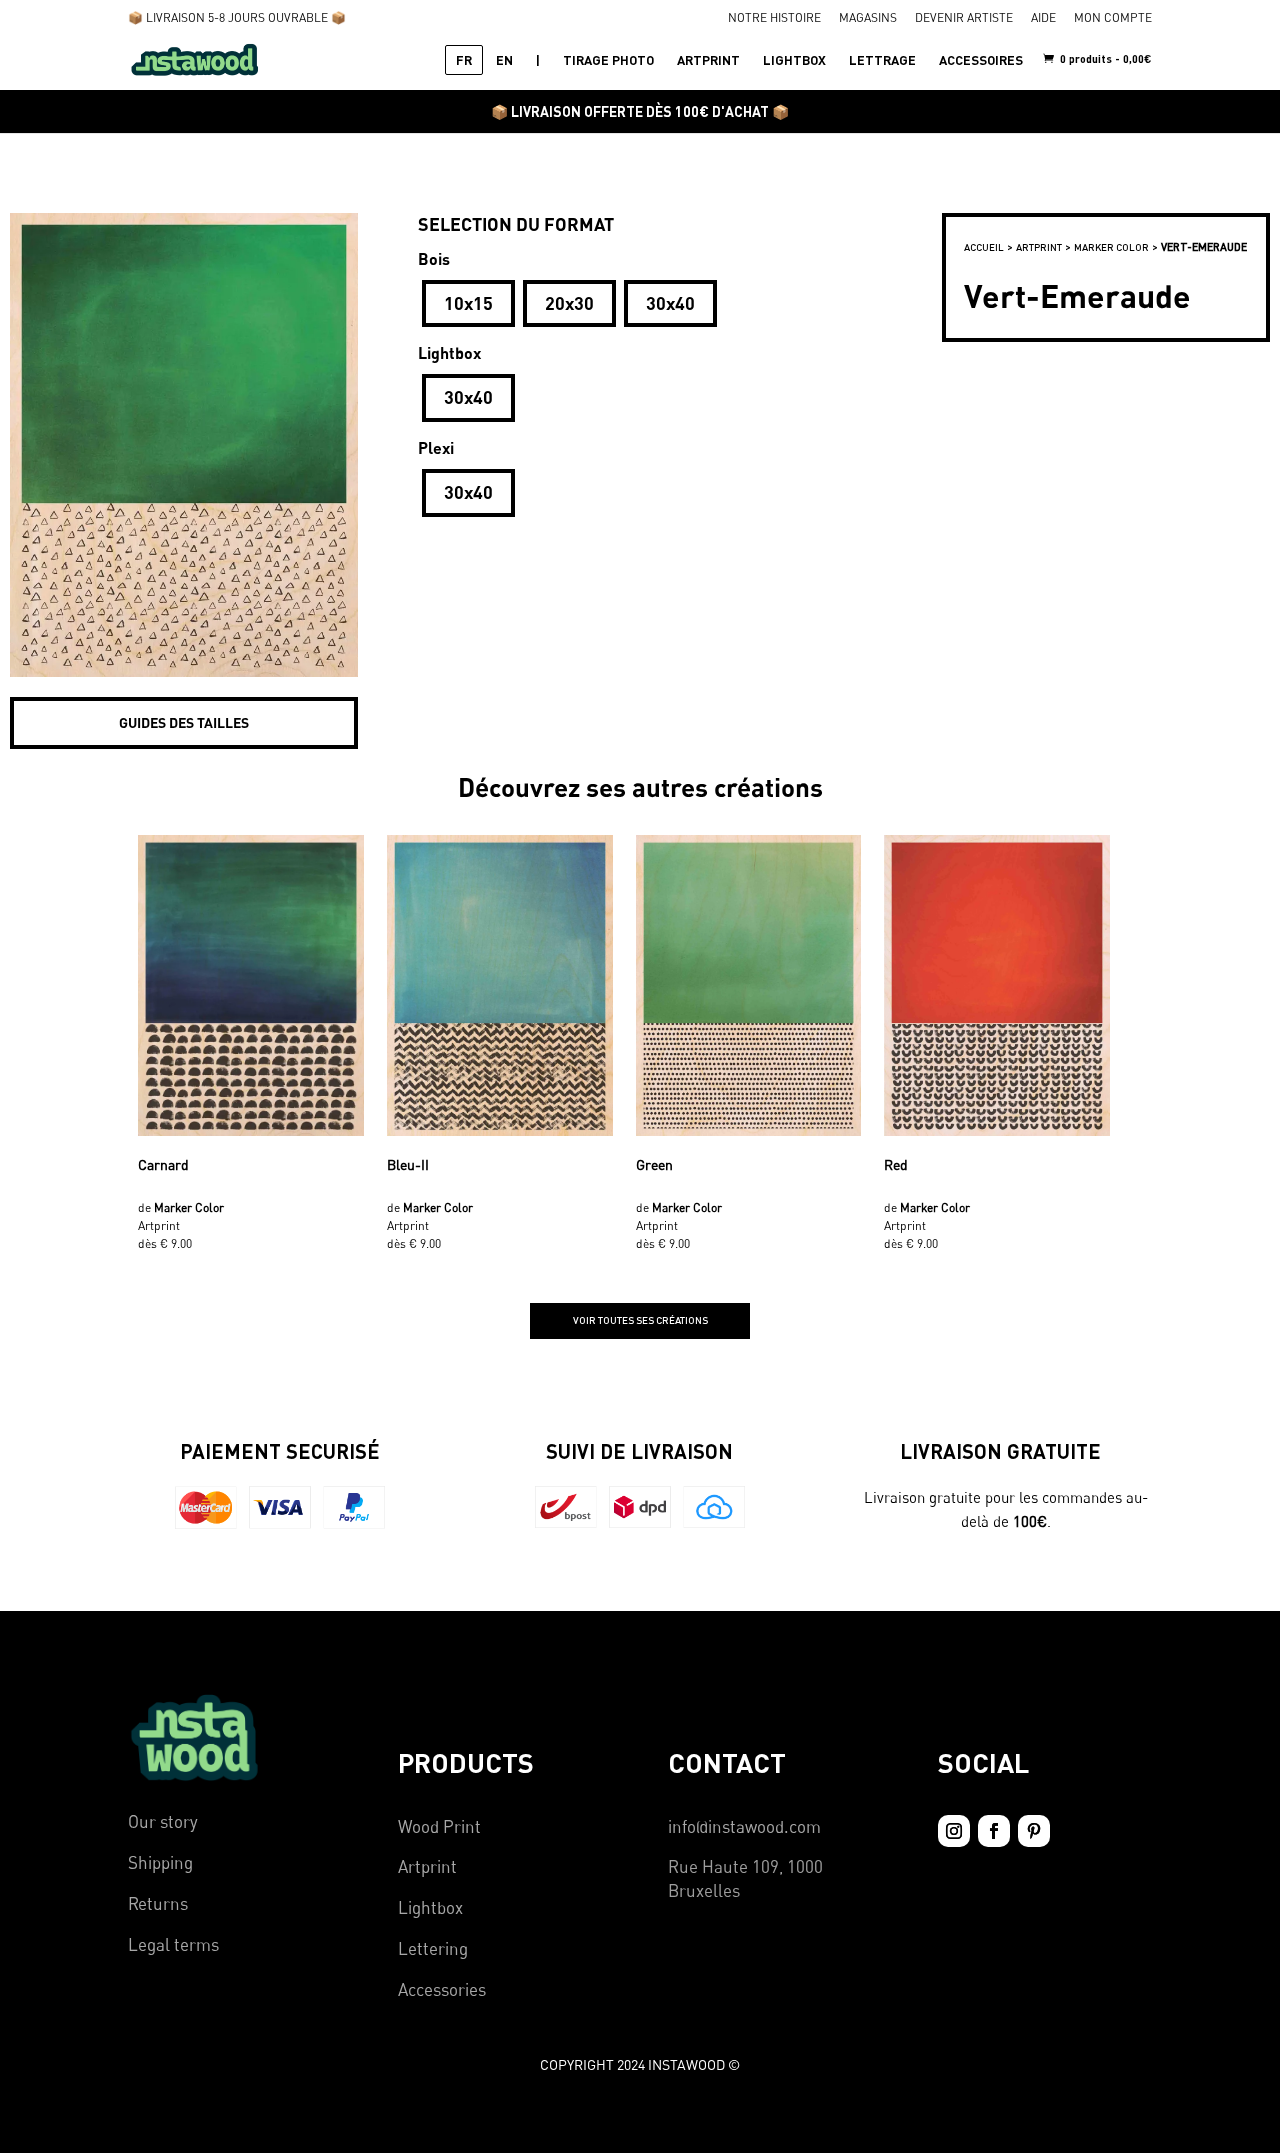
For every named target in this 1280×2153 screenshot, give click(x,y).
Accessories (442, 1989)
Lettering (433, 1948)
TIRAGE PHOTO (608, 60)
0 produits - (1104, 58)
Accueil (984, 247)
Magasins (868, 18)
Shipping (160, 1862)
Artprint (427, 1866)
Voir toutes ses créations (640, 1320)
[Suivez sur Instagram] (954, 1831)
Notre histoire (774, 18)
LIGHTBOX (794, 60)
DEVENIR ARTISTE (964, 18)
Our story (163, 1821)
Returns (158, 1903)
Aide (1043, 18)
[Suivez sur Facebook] (994, 1831)
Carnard (163, 1164)
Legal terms (173, 1944)
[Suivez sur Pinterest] (1034, 1831)
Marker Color (1111, 247)
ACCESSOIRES (981, 60)
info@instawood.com (744, 1826)
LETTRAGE (882, 60)
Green (654, 1164)
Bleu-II (408, 1164)
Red (896, 1164)
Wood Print (439, 1826)
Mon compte (1113, 18)
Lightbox (430, 1907)
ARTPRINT (708, 60)
